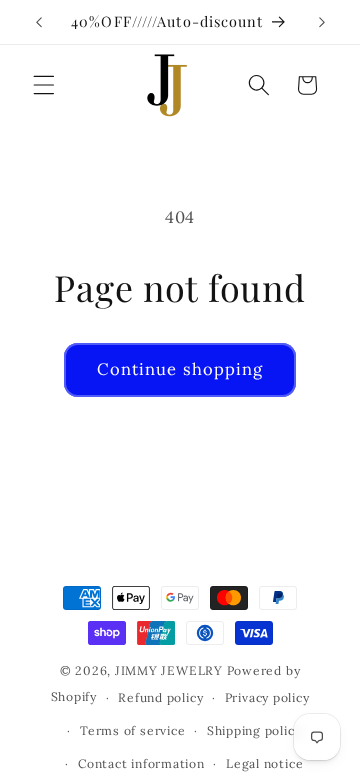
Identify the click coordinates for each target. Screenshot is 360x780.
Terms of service (132, 730)
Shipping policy (254, 730)
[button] (44, 85)
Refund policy (160, 697)
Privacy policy (267, 697)
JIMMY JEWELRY (169, 670)
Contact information (141, 763)
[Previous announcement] (39, 22)
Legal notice (264, 763)
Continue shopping (180, 369)
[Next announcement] (322, 22)
